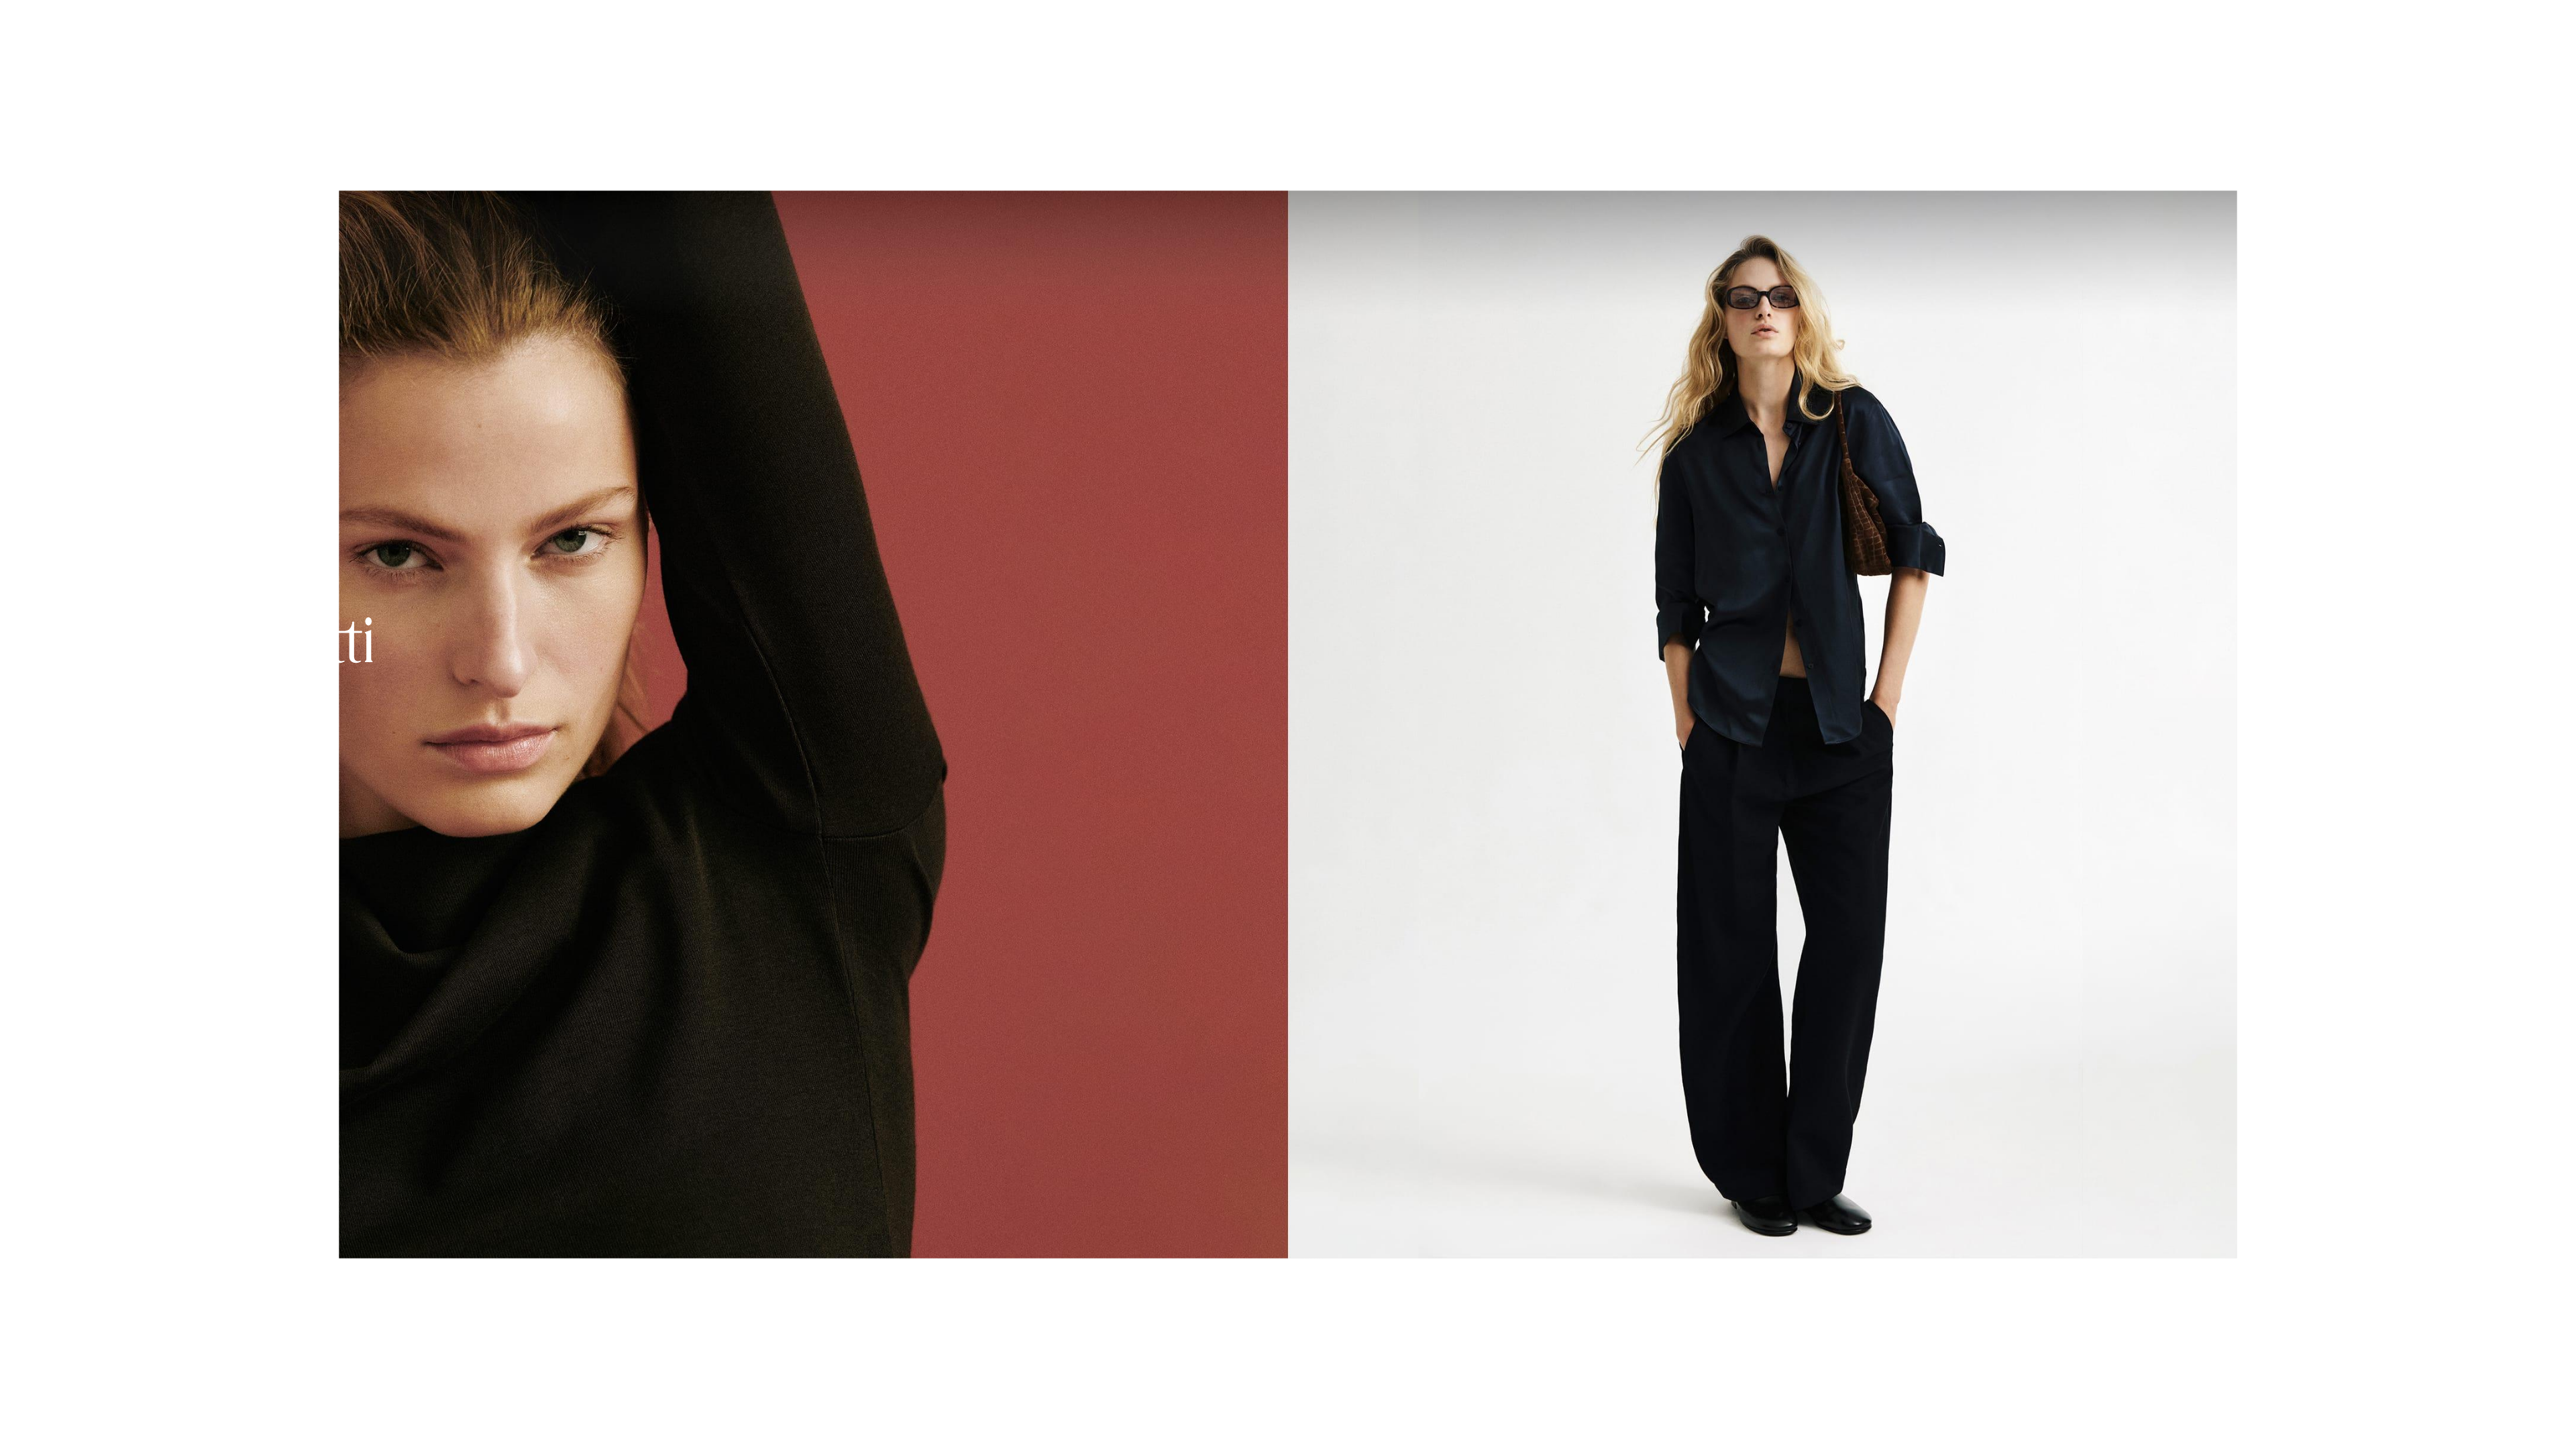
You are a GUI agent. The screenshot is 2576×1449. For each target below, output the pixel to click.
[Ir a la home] (431, 21)
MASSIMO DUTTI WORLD (200, 22)
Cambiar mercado (2380, 1418)
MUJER (31, 22)
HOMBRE (93, 22)
